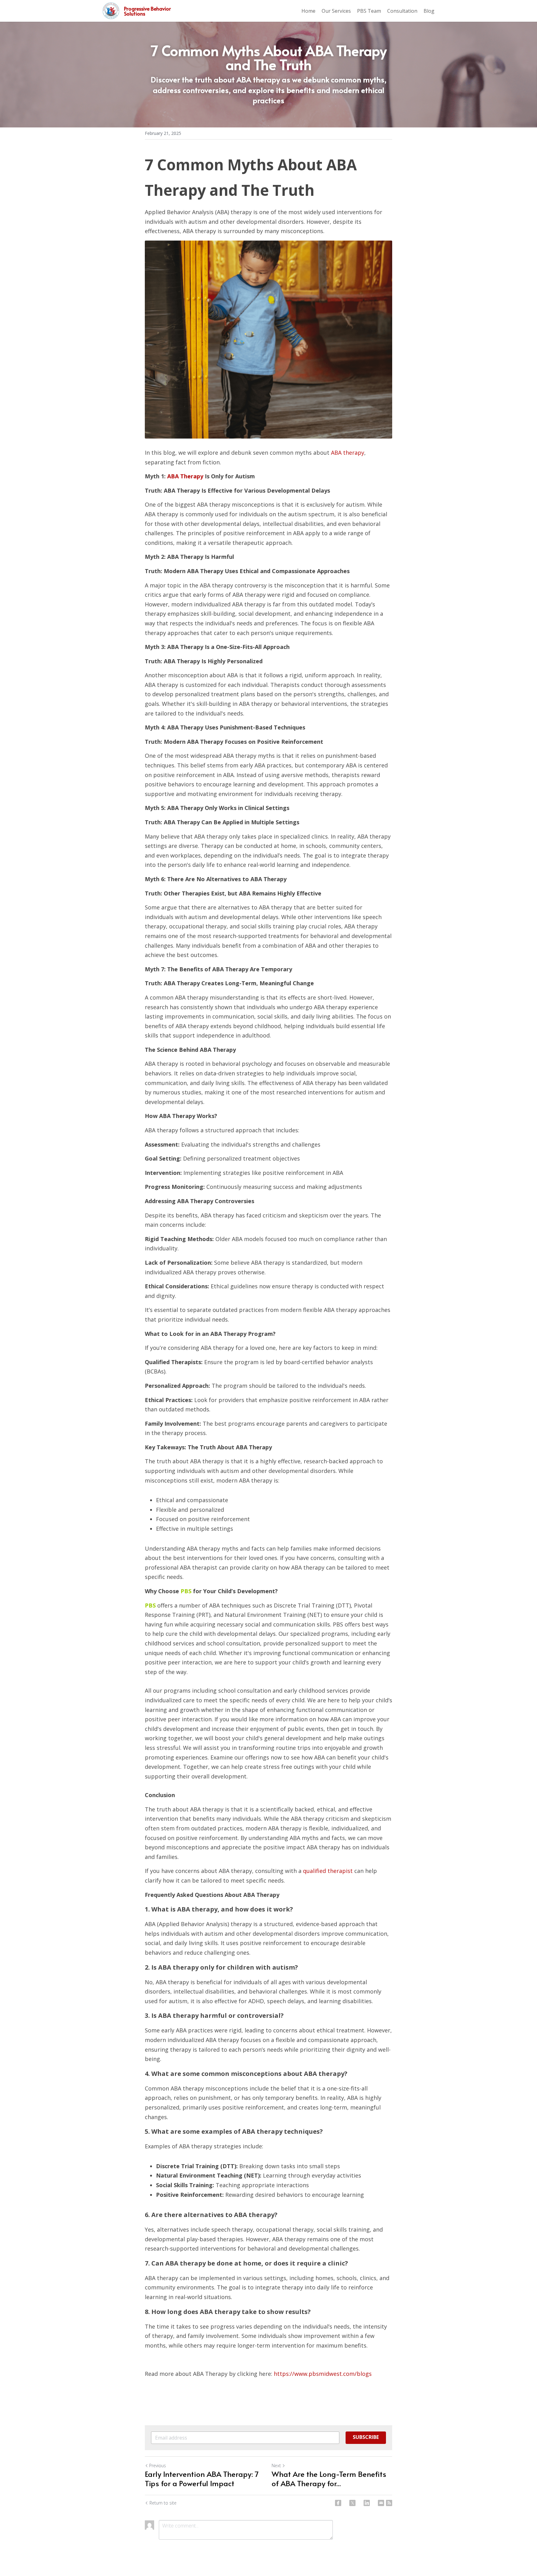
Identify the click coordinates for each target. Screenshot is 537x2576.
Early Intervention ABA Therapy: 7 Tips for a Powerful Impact (202, 2479)
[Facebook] (338, 2503)
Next (276, 2466)
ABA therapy (348, 453)
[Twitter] (352, 2503)
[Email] (381, 2503)
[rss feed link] (389, 2503)
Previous (158, 2466)
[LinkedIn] (367, 2503)
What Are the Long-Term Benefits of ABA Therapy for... (329, 2479)
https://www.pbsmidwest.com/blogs (323, 2374)
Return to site (163, 2503)
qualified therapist (328, 1871)
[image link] (111, 10)
